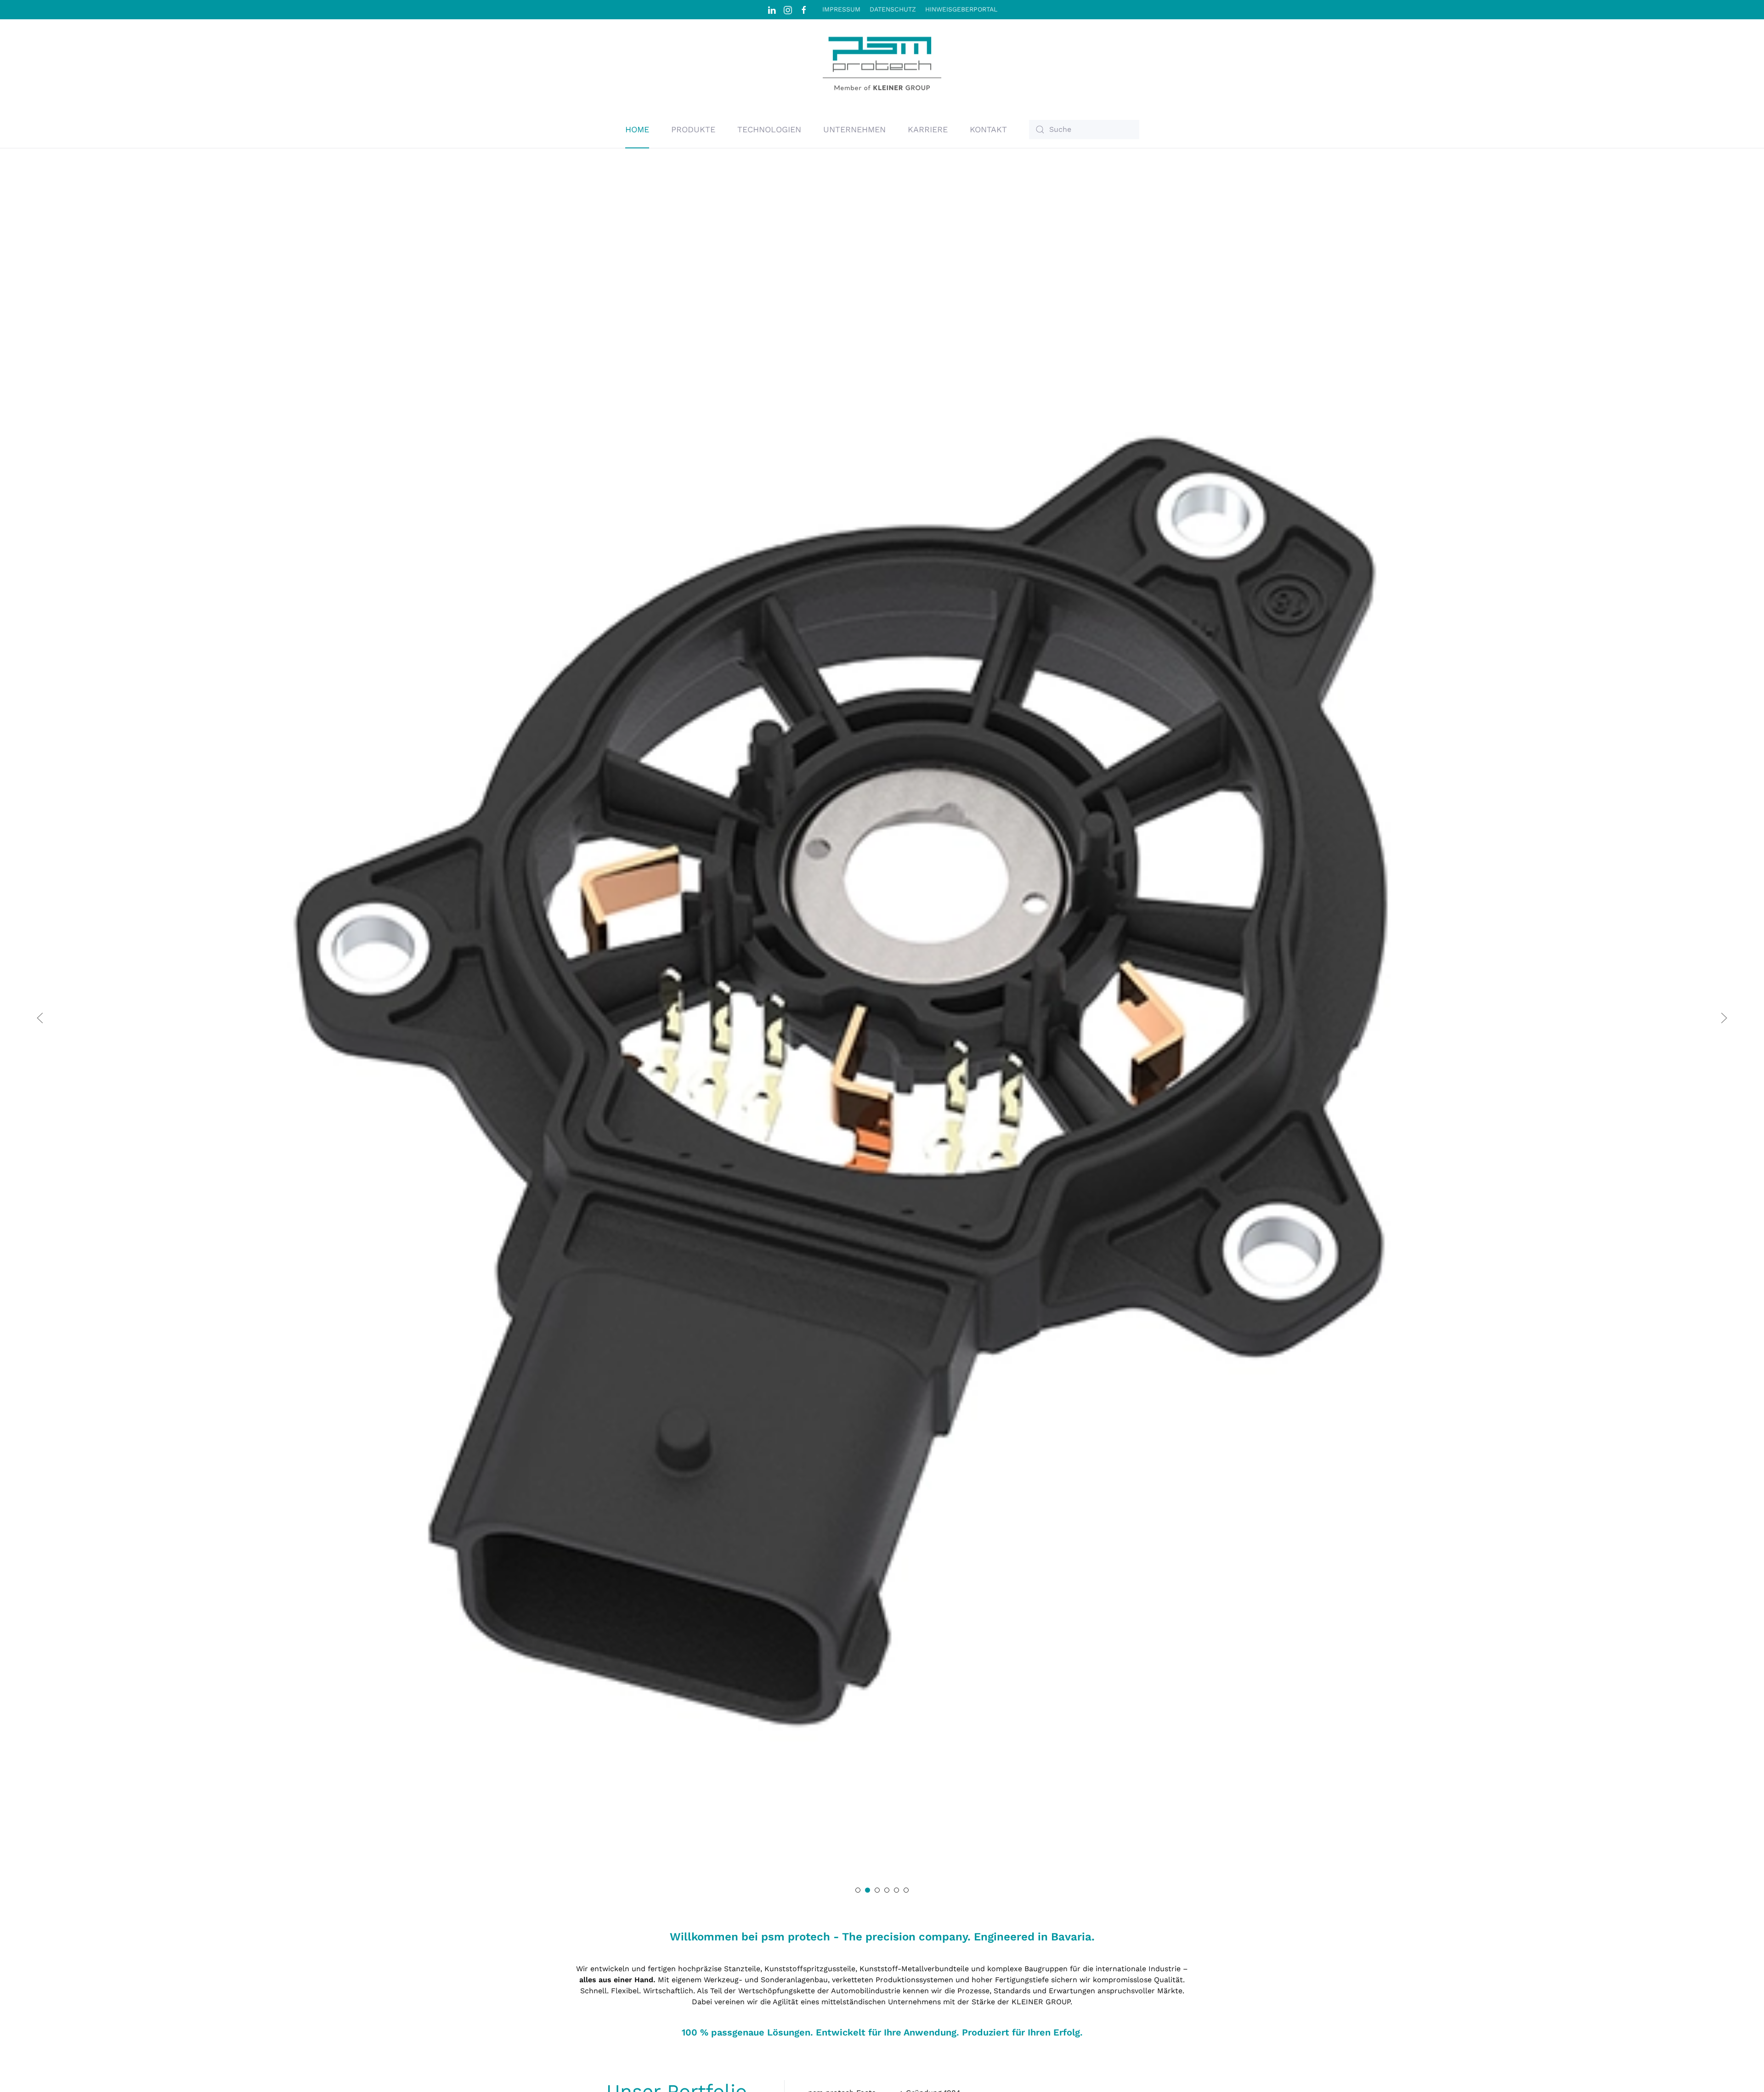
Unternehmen (854, 129)
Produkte (693, 129)
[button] (40, 1018)
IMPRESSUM (841, 9)
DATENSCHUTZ (893, 9)
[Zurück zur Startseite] (882, 65)
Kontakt (988, 129)
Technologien (769, 129)
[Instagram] (788, 9)
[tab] (858, 1890)
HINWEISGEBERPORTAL (961, 9)
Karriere (928, 129)
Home (637, 129)
